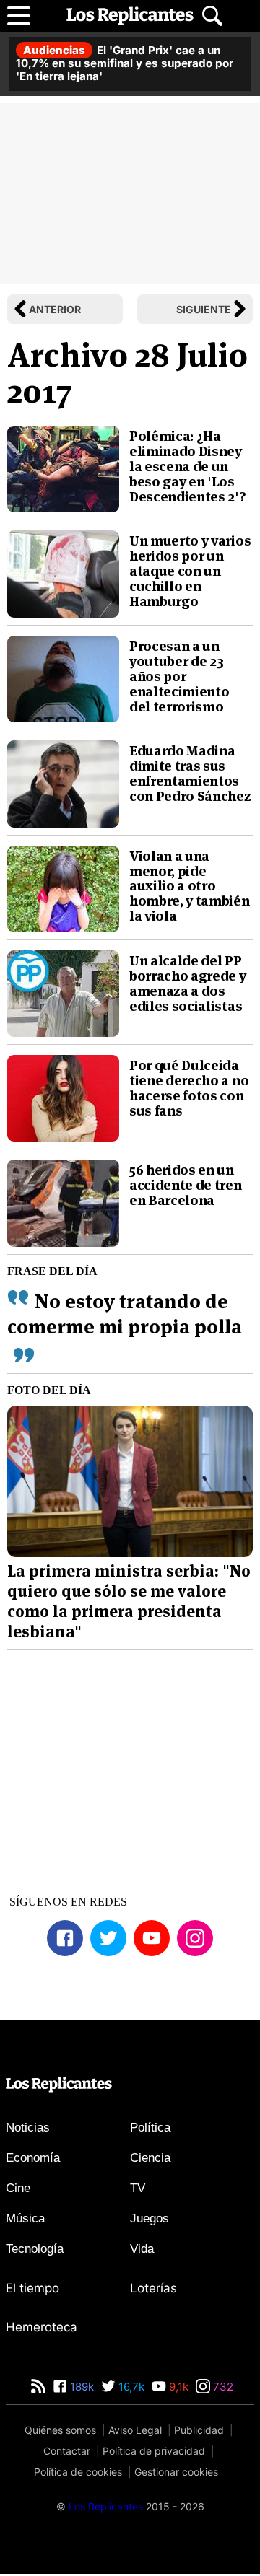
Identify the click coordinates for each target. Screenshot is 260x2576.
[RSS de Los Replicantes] (38, 2387)
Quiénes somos (60, 2430)
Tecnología (35, 2249)
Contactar (67, 2451)
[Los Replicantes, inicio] (130, 16)
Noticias (28, 2128)
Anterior (55, 309)
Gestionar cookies (176, 2472)
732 (222, 2387)
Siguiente (204, 309)
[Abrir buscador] (212, 16)
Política (150, 2128)
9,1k (177, 2387)
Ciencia (150, 2158)
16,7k (130, 2387)
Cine (18, 2188)
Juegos (149, 2218)
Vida (142, 2249)
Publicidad (199, 2430)
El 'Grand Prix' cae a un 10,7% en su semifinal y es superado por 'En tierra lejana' (125, 63)
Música (25, 2218)
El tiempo (32, 2288)
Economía (33, 2158)
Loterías (153, 2288)
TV (138, 2188)
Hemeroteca (42, 2327)
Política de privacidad (154, 2451)
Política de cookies (78, 2472)
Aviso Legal (135, 2430)
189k (81, 2387)
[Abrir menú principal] (19, 16)
